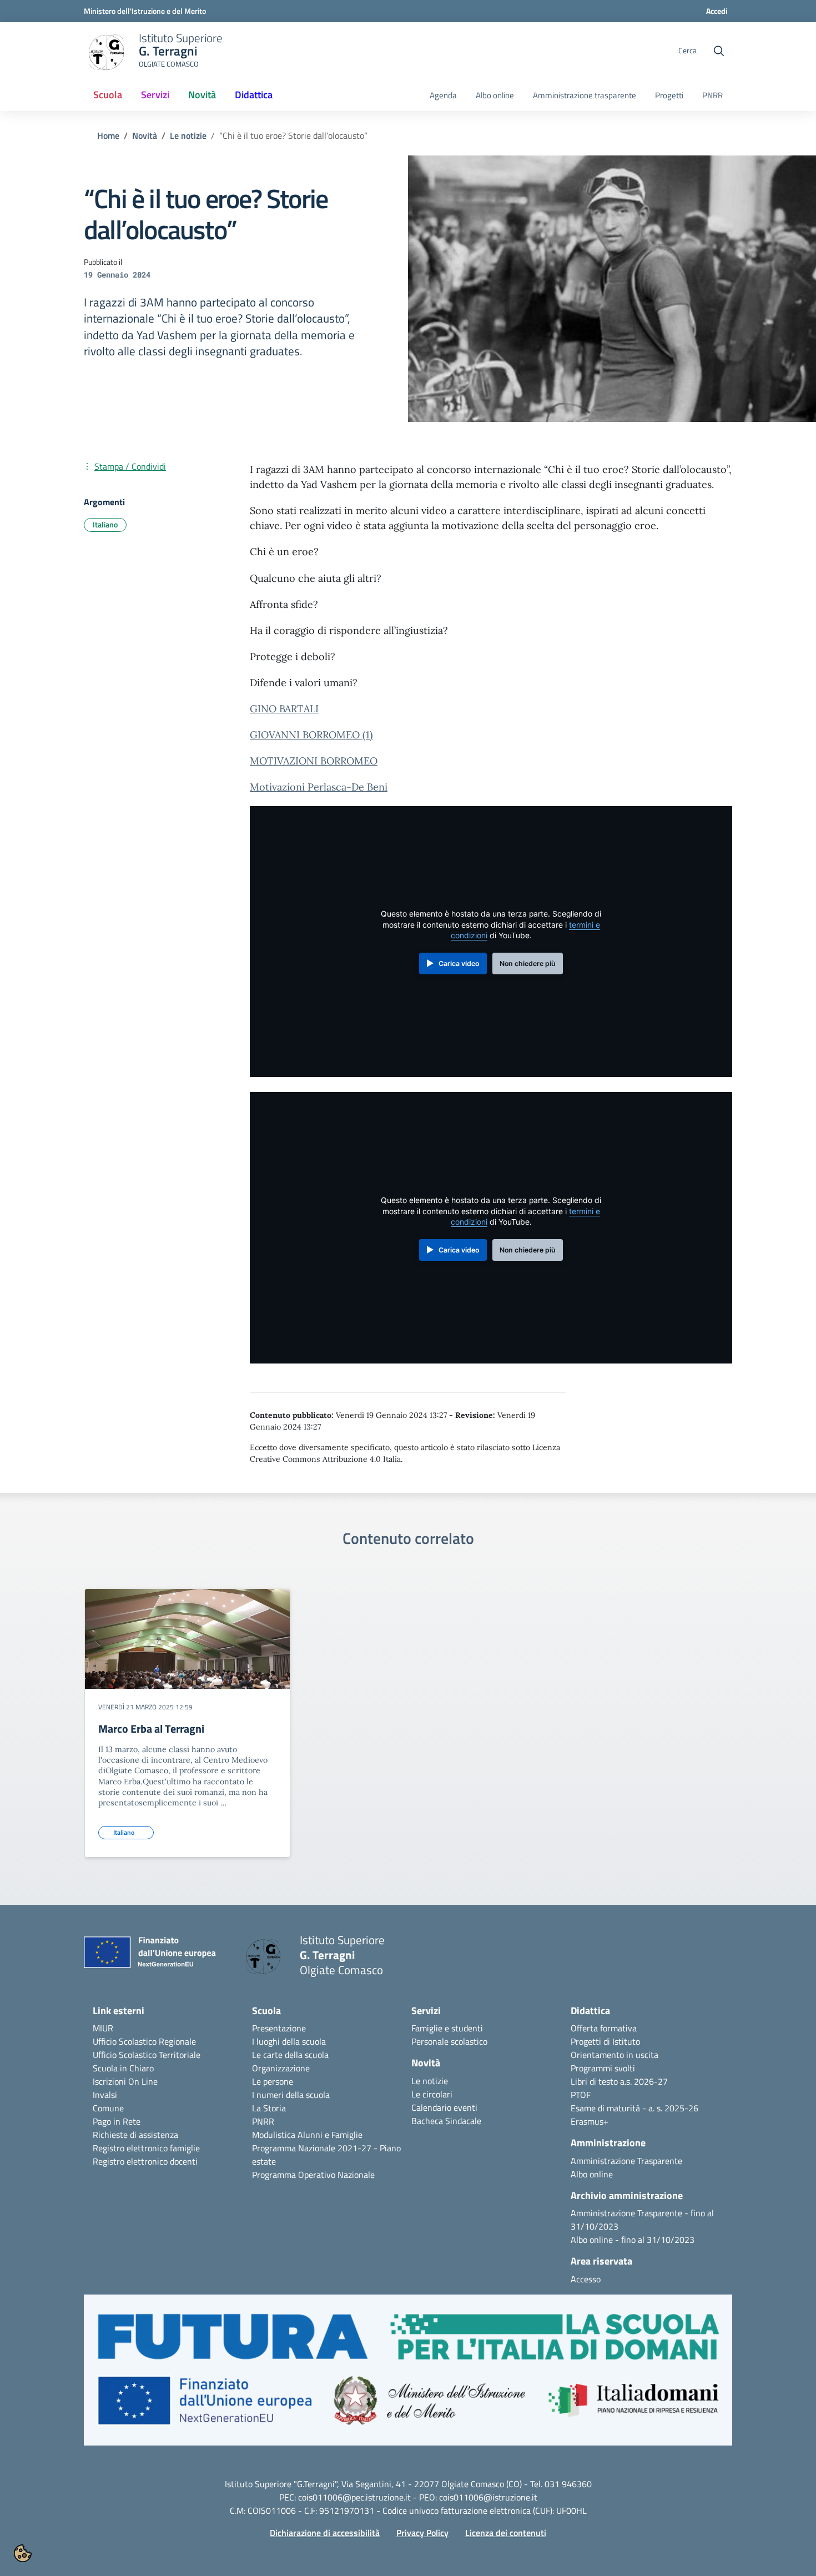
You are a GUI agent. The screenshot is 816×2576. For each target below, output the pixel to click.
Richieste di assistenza (135, 2135)
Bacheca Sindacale (446, 2121)
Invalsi (105, 2095)
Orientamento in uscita (614, 2055)
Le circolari (432, 2094)
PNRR (712, 95)
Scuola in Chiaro (123, 2068)
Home (108, 135)
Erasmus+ (590, 2121)
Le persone (273, 2081)
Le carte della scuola (290, 2055)
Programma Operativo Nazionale (313, 2175)
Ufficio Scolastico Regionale (144, 2041)
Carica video (459, 964)
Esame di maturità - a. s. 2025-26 (634, 2108)
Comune (108, 2108)
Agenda (443, 95)
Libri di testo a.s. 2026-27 (619, 2081)
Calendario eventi (444, 2107)
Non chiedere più (527, 964)
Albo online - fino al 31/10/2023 (633, 2240)
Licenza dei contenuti (506, 2533)
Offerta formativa (604, 2028)
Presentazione (279, 2028)
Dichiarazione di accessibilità (325, 2533)
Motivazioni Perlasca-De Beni (319, 787)
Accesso (586, 2279)
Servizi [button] (155, 95)
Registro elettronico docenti (145, 2161)
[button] (408, 2376)
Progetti (669, 95)
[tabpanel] (187, 1727)
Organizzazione (281, 2068)
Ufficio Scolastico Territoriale (147, 2055)
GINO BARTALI (284, 709)
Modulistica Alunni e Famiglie (307, 2135)
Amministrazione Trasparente (626, 2161)
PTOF (581, 2095)
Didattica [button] (254, 95)
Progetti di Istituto (605, 2041)
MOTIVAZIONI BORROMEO (314, 761)
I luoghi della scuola (289, 2041)
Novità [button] (206, 98)
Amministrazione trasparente (585, 95)
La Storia (269, 2108)
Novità (145, 135)
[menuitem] (108, 95)
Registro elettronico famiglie (146, 2148)
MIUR (103, 2028)
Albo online (495, 95)
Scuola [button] (108, 95)
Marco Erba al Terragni (151, 1729)
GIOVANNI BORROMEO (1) (311, 735)
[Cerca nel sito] (719, 51)
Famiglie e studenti (447, 2028)
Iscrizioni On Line (125, 2081)
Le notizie (188, 135)
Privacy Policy (422, 2533)
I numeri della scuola (291, 2095)
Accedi (717, 11)
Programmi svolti (603, 2068)
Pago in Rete (117, 2121)
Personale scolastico (449, 2041)
